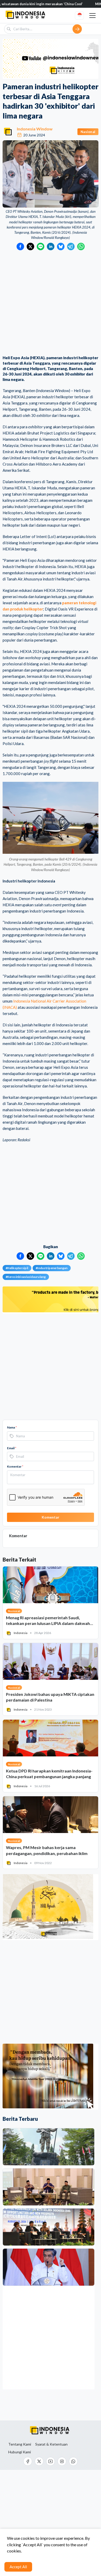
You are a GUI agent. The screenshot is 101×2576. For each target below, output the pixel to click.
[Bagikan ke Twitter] (30, 246)
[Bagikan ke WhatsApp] (81, 246)
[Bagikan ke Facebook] (20, 246)
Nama (12, 1427)
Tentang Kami (20, 2444)
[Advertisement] (51, 303)
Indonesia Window (35, 129)
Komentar (15, 1466)
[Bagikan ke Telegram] (71, 246)
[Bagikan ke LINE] (41, 246)
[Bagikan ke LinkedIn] (51, 246)
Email (12, 1448)
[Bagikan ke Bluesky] (61, 246)
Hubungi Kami (20, 2452)
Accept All (18, 2567)
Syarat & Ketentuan (51, 2444)
